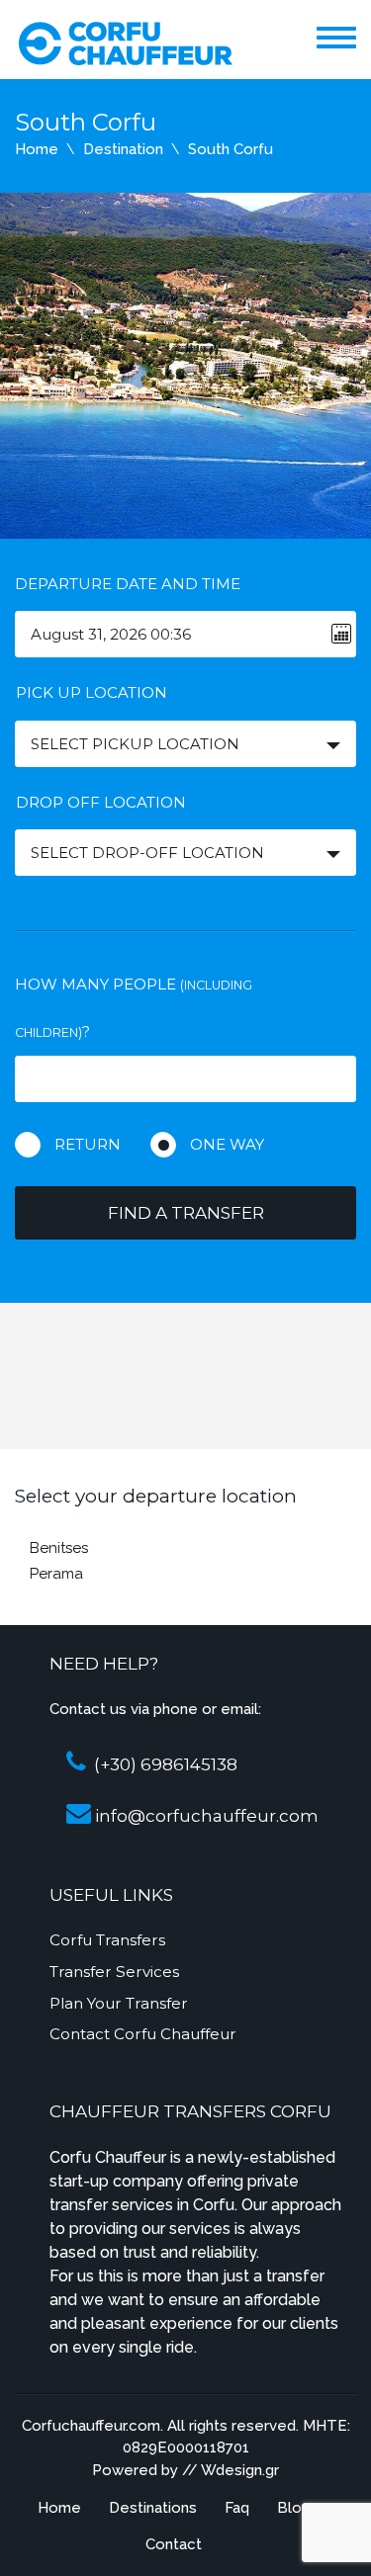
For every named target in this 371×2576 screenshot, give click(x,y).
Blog (294, 2508)
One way (227, 1144)
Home (37, 149)
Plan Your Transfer (119, 2003)
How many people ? (134, 1008)
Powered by (135, 2470)
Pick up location (92, 692)
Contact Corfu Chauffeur (143, 2034)
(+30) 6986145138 (164, 1764)
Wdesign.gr (240, 2470)
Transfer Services (114, 1972)
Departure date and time (128, 584)
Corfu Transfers (107, 1940)
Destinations (153, 2508)
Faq (237, 2508)
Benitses (59, 1548)
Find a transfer (186, 1213)
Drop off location (101, 802)
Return (88, 1144)
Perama (56, 1574)
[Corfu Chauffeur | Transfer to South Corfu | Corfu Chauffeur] (124, 41)
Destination (123, 149)
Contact (174, 2544)
